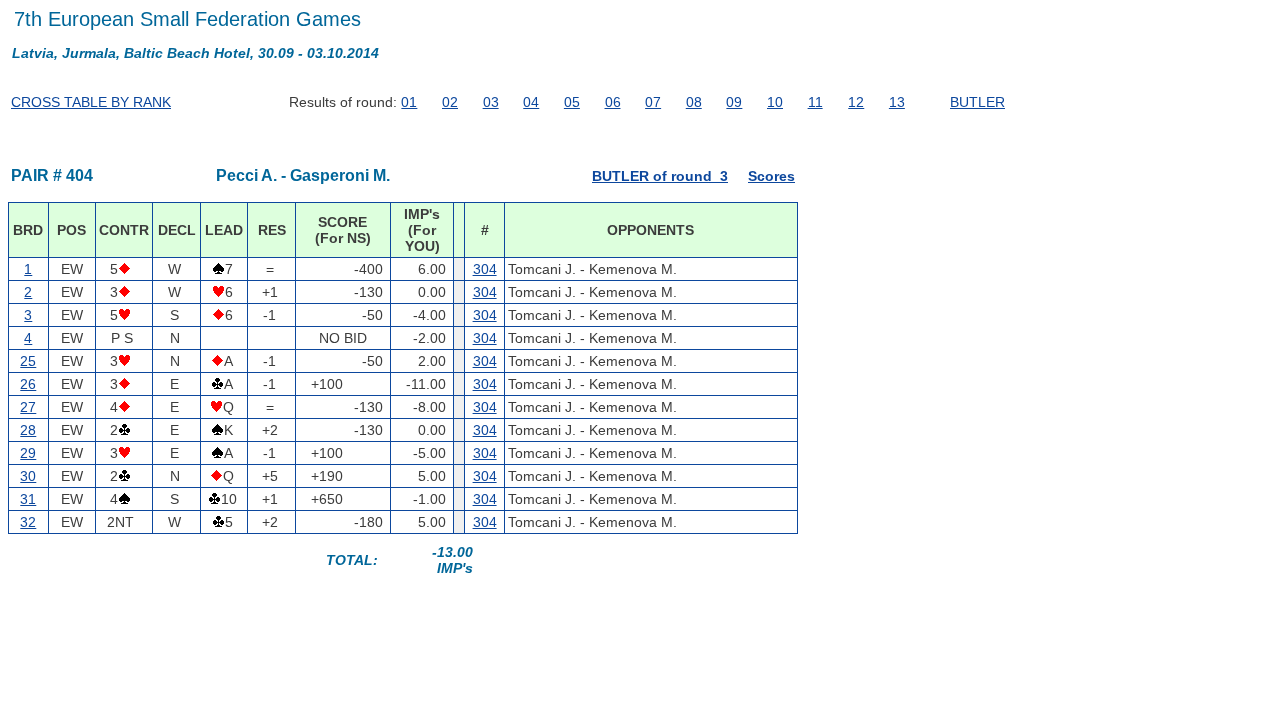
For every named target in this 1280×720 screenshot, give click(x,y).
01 (409, 102)
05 (572, 102)
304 (485, 269)
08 (694, 102)
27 (28, 407)
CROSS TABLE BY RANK (91, 102)
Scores (771, 176)
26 (28, 384)
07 (653, 102)
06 (613, 102)
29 (28, 453)
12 (856, 102)
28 (28, 430)
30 (28, 476)
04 (531, 102)
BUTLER (977, 102)
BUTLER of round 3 (660, 176)
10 (775, 102)
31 (28, 499)
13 (897, 102)
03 (491, 102)
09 (734, 102)
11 (815, 102)
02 (450, 102)
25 (28, 361)
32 (28, 522)
